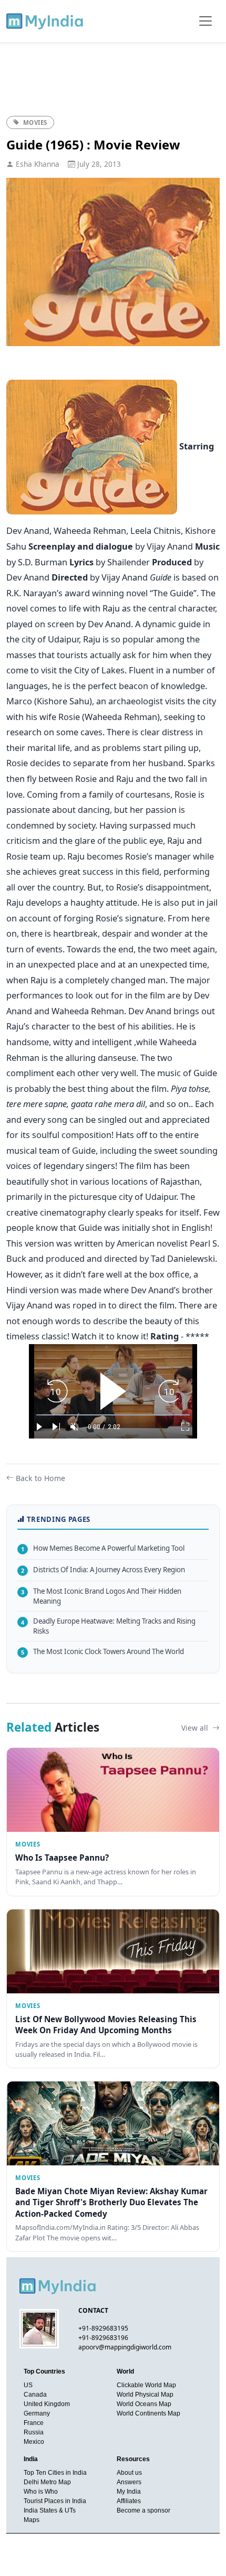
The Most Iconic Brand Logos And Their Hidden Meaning (101, 1596)
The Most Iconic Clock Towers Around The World (102, 1651)
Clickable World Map (146, 2385)
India (31, 2459)
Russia (34, 2432)
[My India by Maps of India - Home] (45, 21)
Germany (37, 2413)
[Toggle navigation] (206, 21)
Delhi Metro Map (47, 2482)
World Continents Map (148, 2413)
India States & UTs (50, 2510)
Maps (32, 2520)
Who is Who (41, 2492)
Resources (133, 2459)
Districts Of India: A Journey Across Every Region (103, 1570)
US (28, 2385)
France (34, 2423)
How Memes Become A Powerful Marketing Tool (103, 1548)
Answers (129, 2482)
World (125, 2371)
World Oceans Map (144, 2404)
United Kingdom (47, 2404)
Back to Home (40, 1478)
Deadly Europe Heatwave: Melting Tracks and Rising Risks (108, 1626)
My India (129, 2492)
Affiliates (129, 2501)
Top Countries (44, 2371)
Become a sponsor (143, 2510)
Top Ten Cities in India (55, 2473)
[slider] (113, 1415)
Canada (35, 2395)
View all (196, 1728)
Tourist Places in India (55, 2501)
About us (129, 2473)
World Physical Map (145, 2395)
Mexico (34, 2442)
